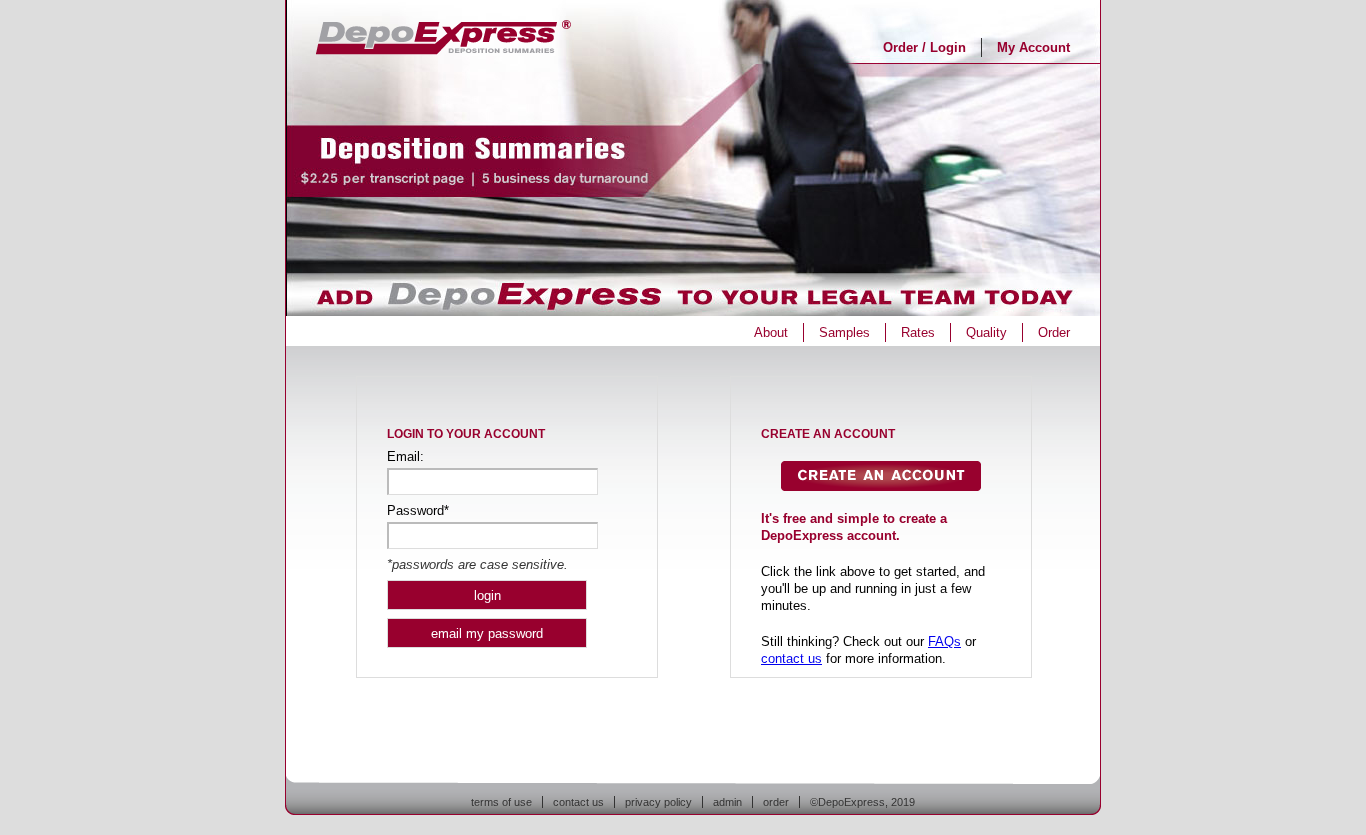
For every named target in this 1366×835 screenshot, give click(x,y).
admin (727, 802)
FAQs (944, 641)
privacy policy (658, 802)
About (771, 332)
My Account (1033, 47)
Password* (418, 510)
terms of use (501, 802)
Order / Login (924, 47)
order (776, 802)
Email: (405, 456)
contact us (791, 658)
